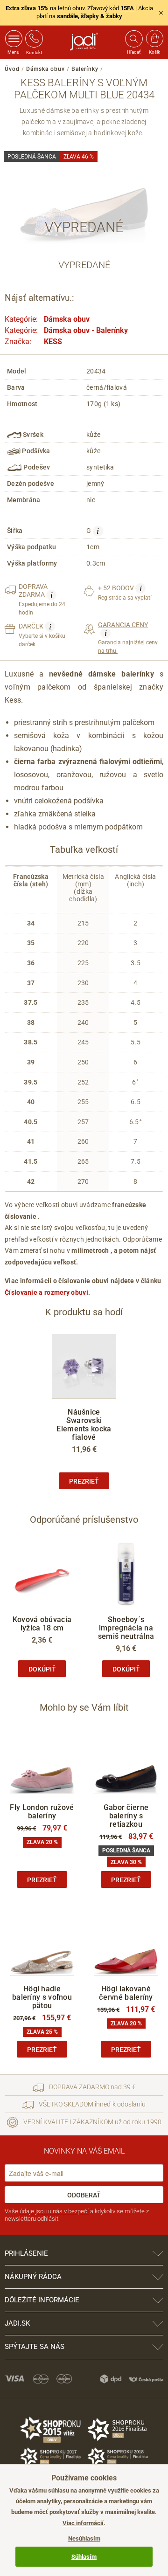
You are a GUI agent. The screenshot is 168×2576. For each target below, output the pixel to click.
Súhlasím (84, 2557)
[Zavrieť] (161, 13)
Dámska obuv (45, 69)
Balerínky (85, 69)
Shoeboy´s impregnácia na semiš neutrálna (126, 1628)
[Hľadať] (133, 39)
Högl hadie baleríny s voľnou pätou (42, 1997)
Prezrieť (84, 1481)
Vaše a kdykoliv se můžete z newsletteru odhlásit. (77, 2215)
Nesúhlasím (84, 2538)
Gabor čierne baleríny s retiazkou (126, 1816)
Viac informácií (83, 2523)
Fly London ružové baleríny (42, 1812)
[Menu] (14, 39)
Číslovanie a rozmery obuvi (46, 1292)
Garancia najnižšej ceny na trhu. (128, 638)
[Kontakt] (34, 39)
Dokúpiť (42, 1669)
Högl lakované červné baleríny (126, 1993)
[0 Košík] (155, 39)
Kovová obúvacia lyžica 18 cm (42, 1624)
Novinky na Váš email (84, 2151)
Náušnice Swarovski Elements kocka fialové (84, 1425)
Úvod (12, 69)
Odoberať (84, 2195)
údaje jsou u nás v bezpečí (54, 2211)
